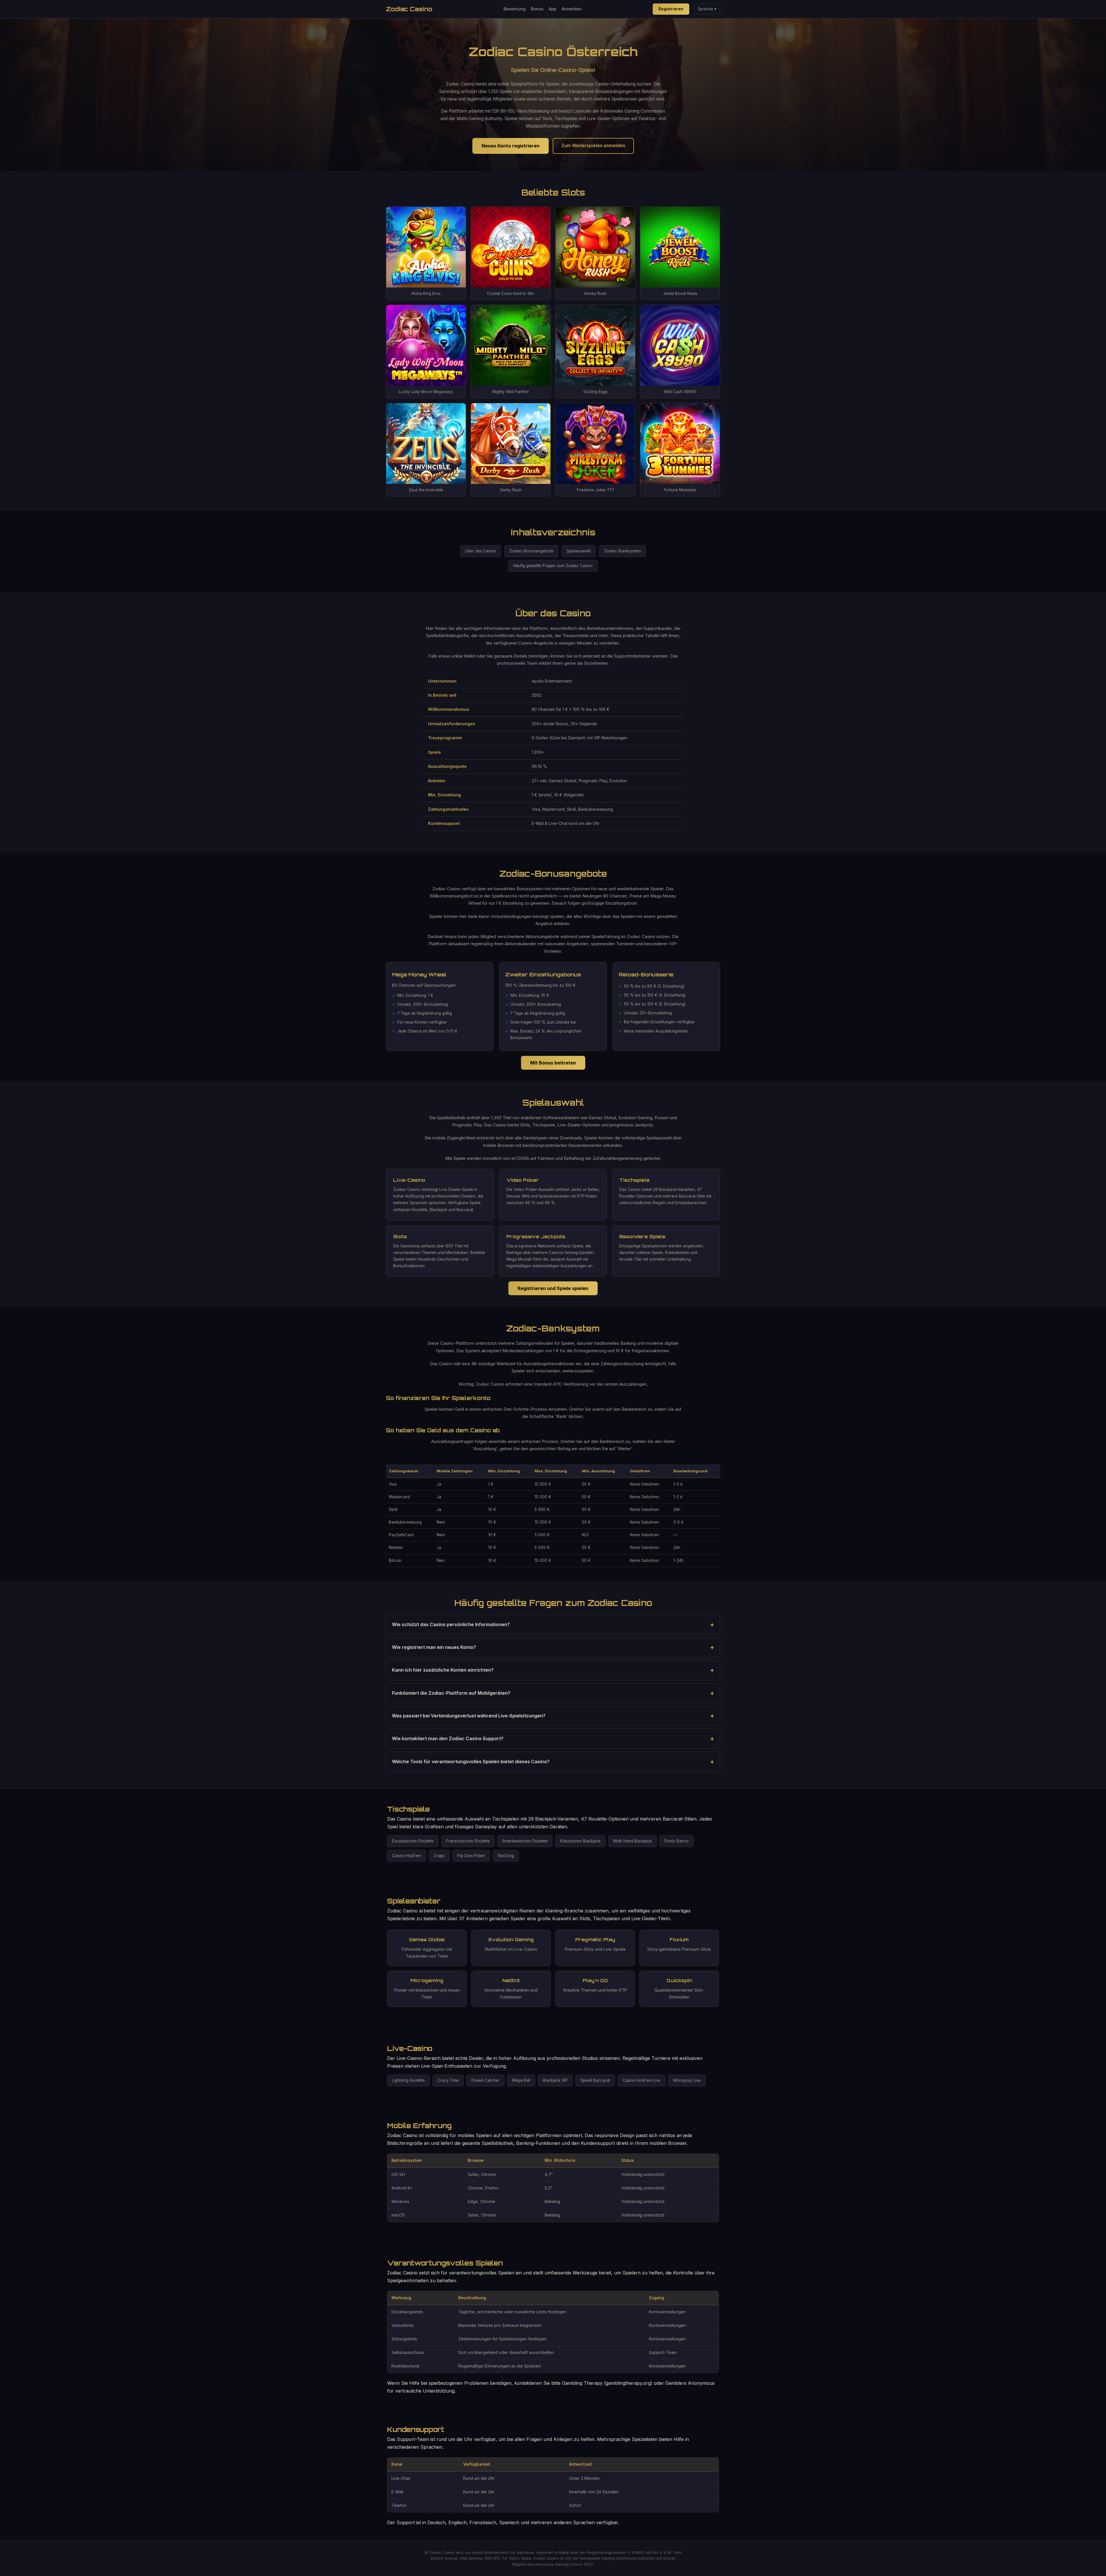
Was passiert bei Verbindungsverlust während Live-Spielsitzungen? (469, 1716)
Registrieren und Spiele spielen (553, 1288)
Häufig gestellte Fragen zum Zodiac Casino (553, 566)
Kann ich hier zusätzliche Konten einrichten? (443, 1670)
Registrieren (671, 9)
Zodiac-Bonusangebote (531, 551)
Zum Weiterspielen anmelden (593, 146)
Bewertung (515, 9)
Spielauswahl (579, 551)
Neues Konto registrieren (511, 146)
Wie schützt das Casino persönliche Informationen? (451, 1624)
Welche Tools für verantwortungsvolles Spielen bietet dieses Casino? (471, 1761)
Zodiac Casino (409, 9)
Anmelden (572, 9)
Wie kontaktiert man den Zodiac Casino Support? (448, 1738)
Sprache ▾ (707, 9)
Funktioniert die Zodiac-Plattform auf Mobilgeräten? (451, 1693)
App (553, 9)
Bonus (537, 9)
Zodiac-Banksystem (622, 551)
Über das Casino (481, 551)
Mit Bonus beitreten (553, 1063)
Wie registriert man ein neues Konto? (434, 1647)
